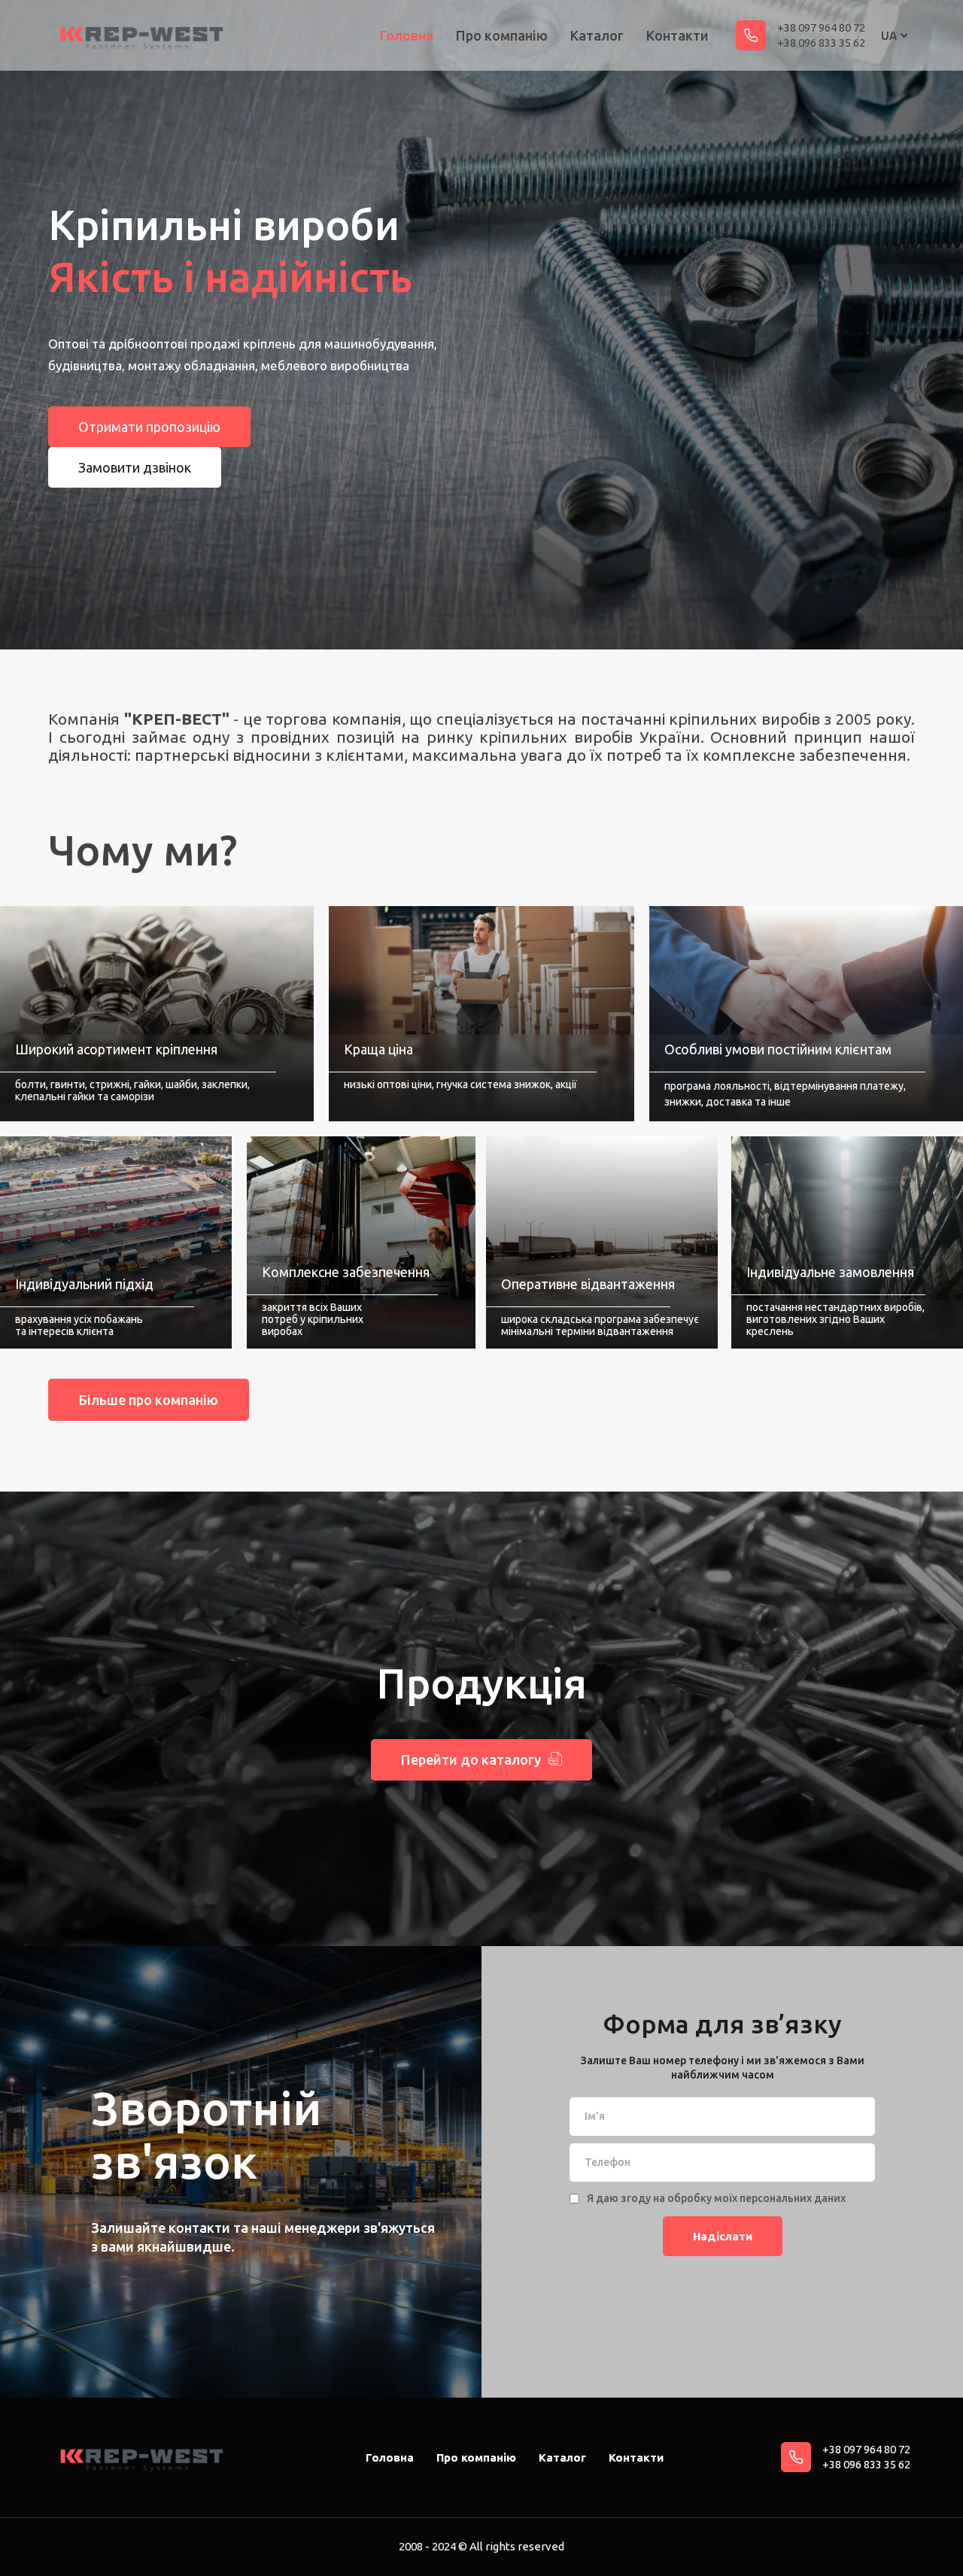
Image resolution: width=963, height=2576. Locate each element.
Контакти (677, 35)
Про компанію (502, 35)
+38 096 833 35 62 (821, 43)
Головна (407, 35)
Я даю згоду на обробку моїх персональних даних (716, 2198)
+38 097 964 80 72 (821, 27)
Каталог (597, 35)
